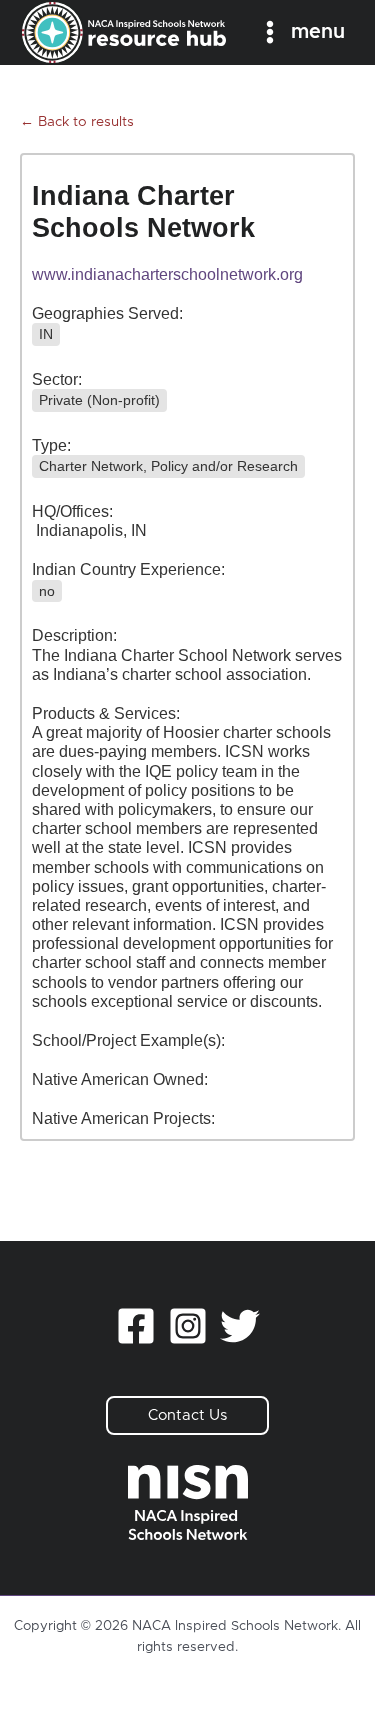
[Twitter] (240, 1326)
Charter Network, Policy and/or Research (168, 466)
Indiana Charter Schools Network (143, 212)
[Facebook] (136, 1326)
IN (46, 334)
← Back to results (77, 122)
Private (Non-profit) (99, 400)
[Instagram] (188, 1326)
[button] (187, 1415)
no (47, 591)
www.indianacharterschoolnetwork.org (167, 274)
